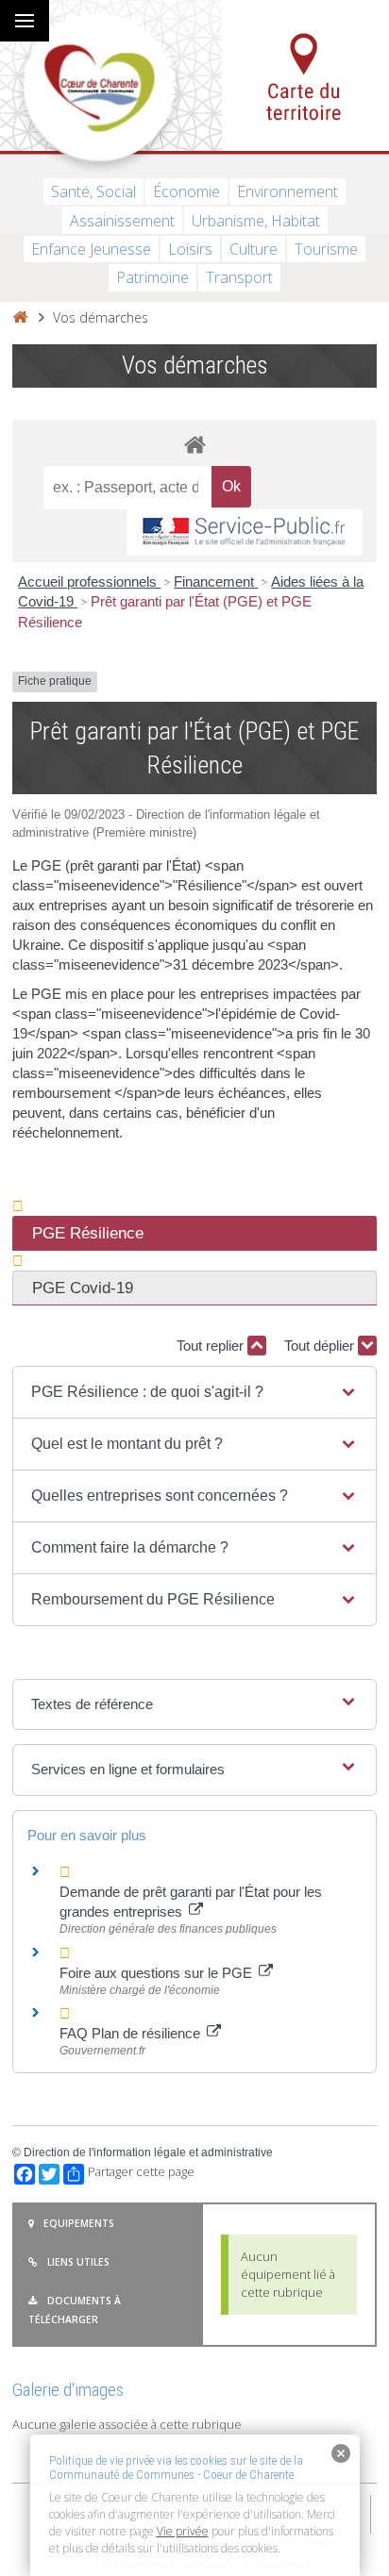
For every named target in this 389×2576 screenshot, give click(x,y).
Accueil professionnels (89, 582)
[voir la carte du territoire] (305, 75)
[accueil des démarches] (194, 444)
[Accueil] (20, 317)
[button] (195, 1392)
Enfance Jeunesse (91, 249)
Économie (186, 191)
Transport (239, 277)
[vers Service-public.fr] (245, 532)
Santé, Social (93, 191)
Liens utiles (78, 2262)
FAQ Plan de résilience (132, 2033)
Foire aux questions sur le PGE (158, 1973)
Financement (216, 582)
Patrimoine (152, 277)
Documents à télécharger (75, 2310)
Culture (254, 249)
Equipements (79, 2223)
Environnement (288, 191)
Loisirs (190, 249)
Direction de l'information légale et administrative (148, 2152)
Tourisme (326, 249)
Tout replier (212, 1346)
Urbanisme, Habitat (256, 221)
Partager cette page (141, 2172)
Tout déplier (321, 1346)
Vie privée (183, 2531)
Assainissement (122, 221)
